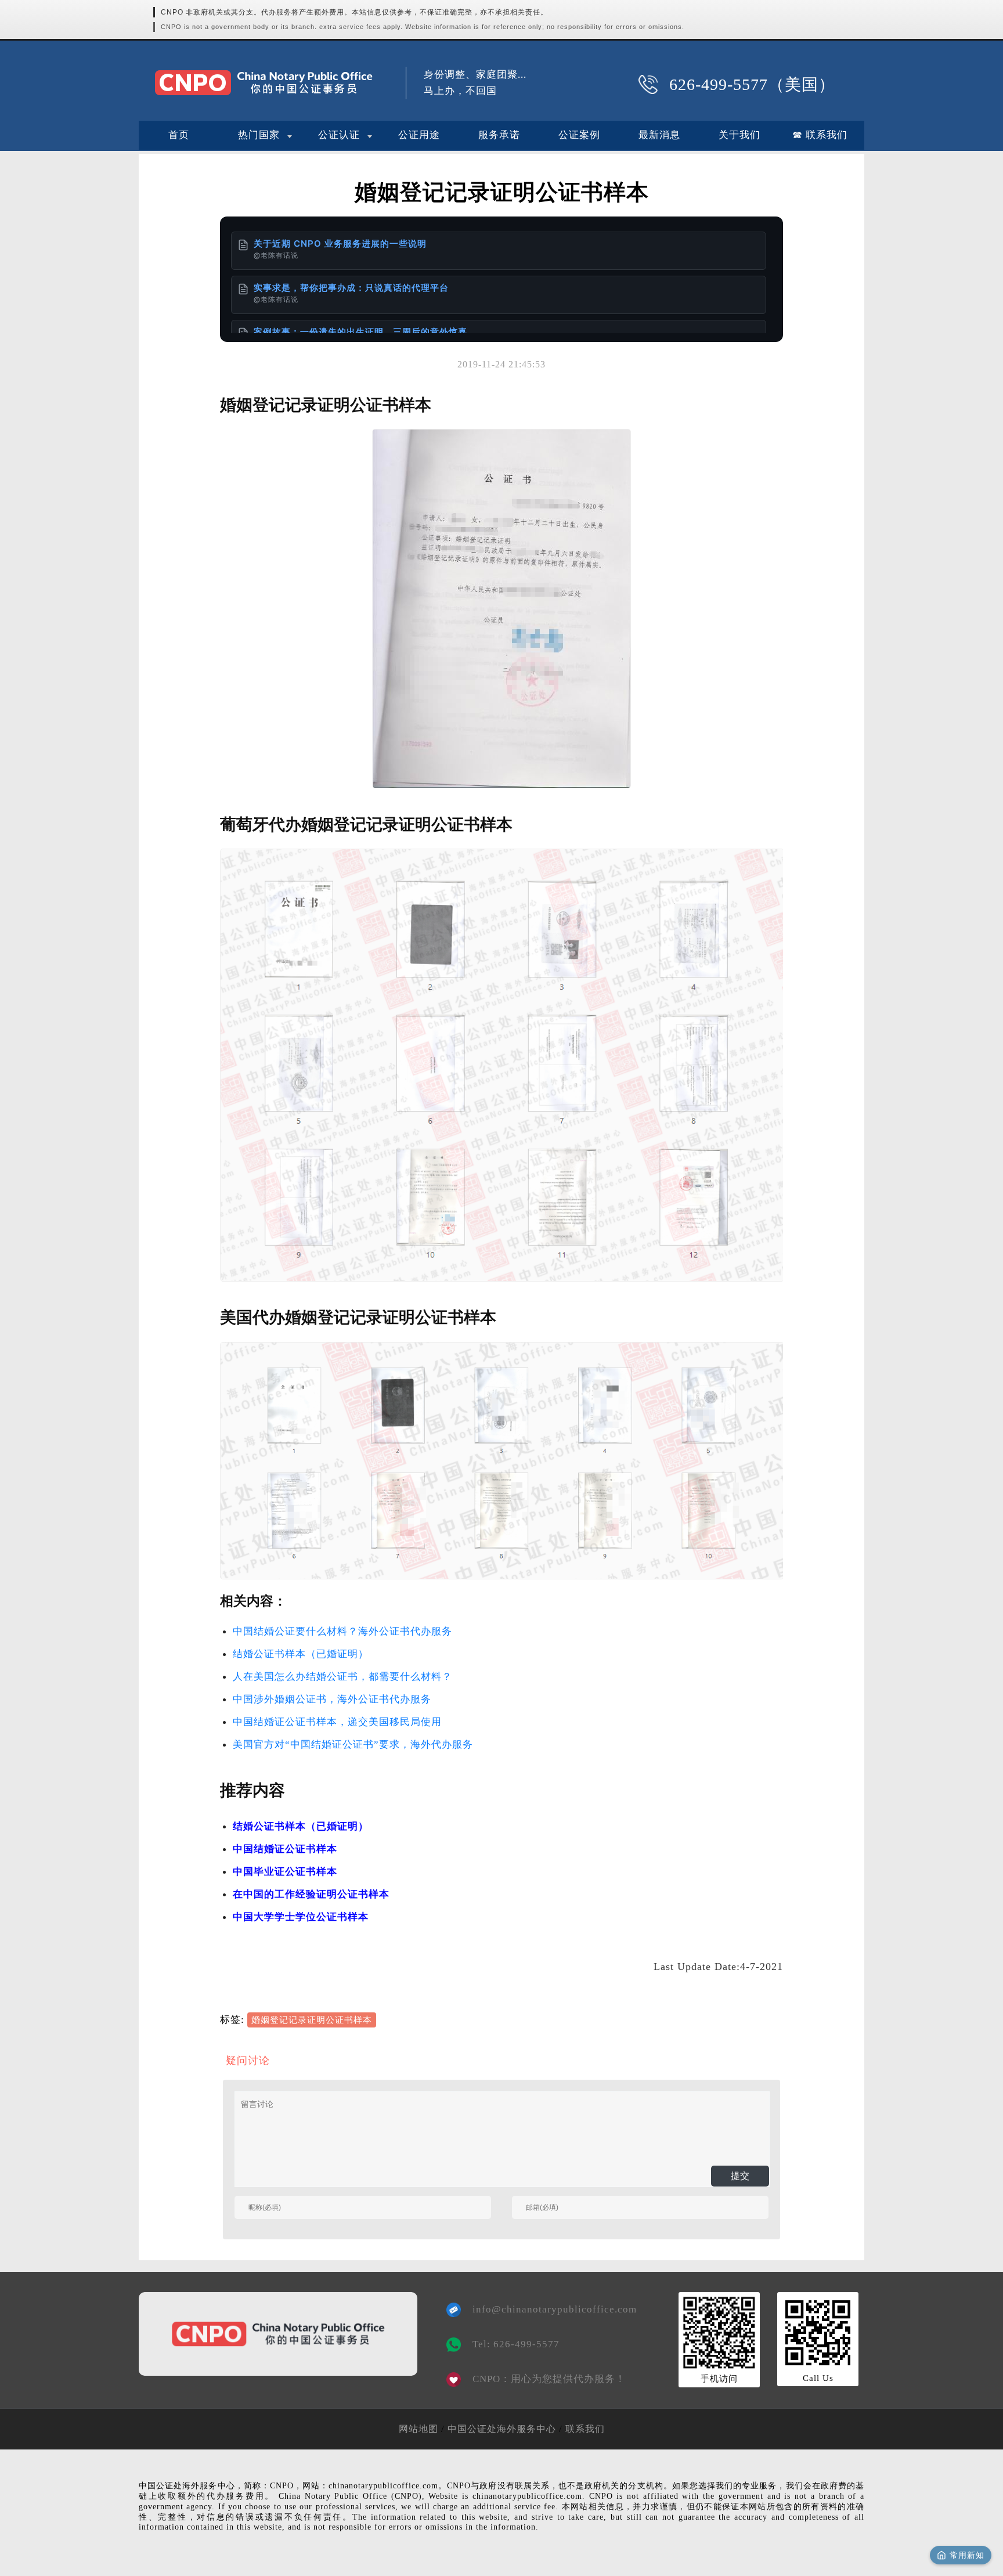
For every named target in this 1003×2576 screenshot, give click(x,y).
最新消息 (659, 135)
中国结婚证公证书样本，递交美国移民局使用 (337, 1722)
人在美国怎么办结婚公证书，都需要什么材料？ (342, 1677)
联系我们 (585, 2429)
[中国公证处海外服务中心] (264, 83)
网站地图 (418, 2429)
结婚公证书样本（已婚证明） (301, 1654)
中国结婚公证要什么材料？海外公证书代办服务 (342, 1631)
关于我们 (739, 135)
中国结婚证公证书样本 (285, 1849)
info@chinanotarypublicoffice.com (546, 2309)
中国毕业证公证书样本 (285, 1872)
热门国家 (259, 135)
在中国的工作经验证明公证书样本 (311, 1894)
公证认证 (339, 135)
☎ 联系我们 (820, 135)
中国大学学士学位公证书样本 (301, 1917)
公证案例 (579, 135)
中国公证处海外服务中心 (502, 2429)
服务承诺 (499, 135)
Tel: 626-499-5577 (516, 2344)
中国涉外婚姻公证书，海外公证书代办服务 (332, 1699)
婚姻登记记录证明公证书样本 (312, 2020)
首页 (179, 135)
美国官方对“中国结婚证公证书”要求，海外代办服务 (353, 1745)
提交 (740, 2176)
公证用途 (419, 135)
